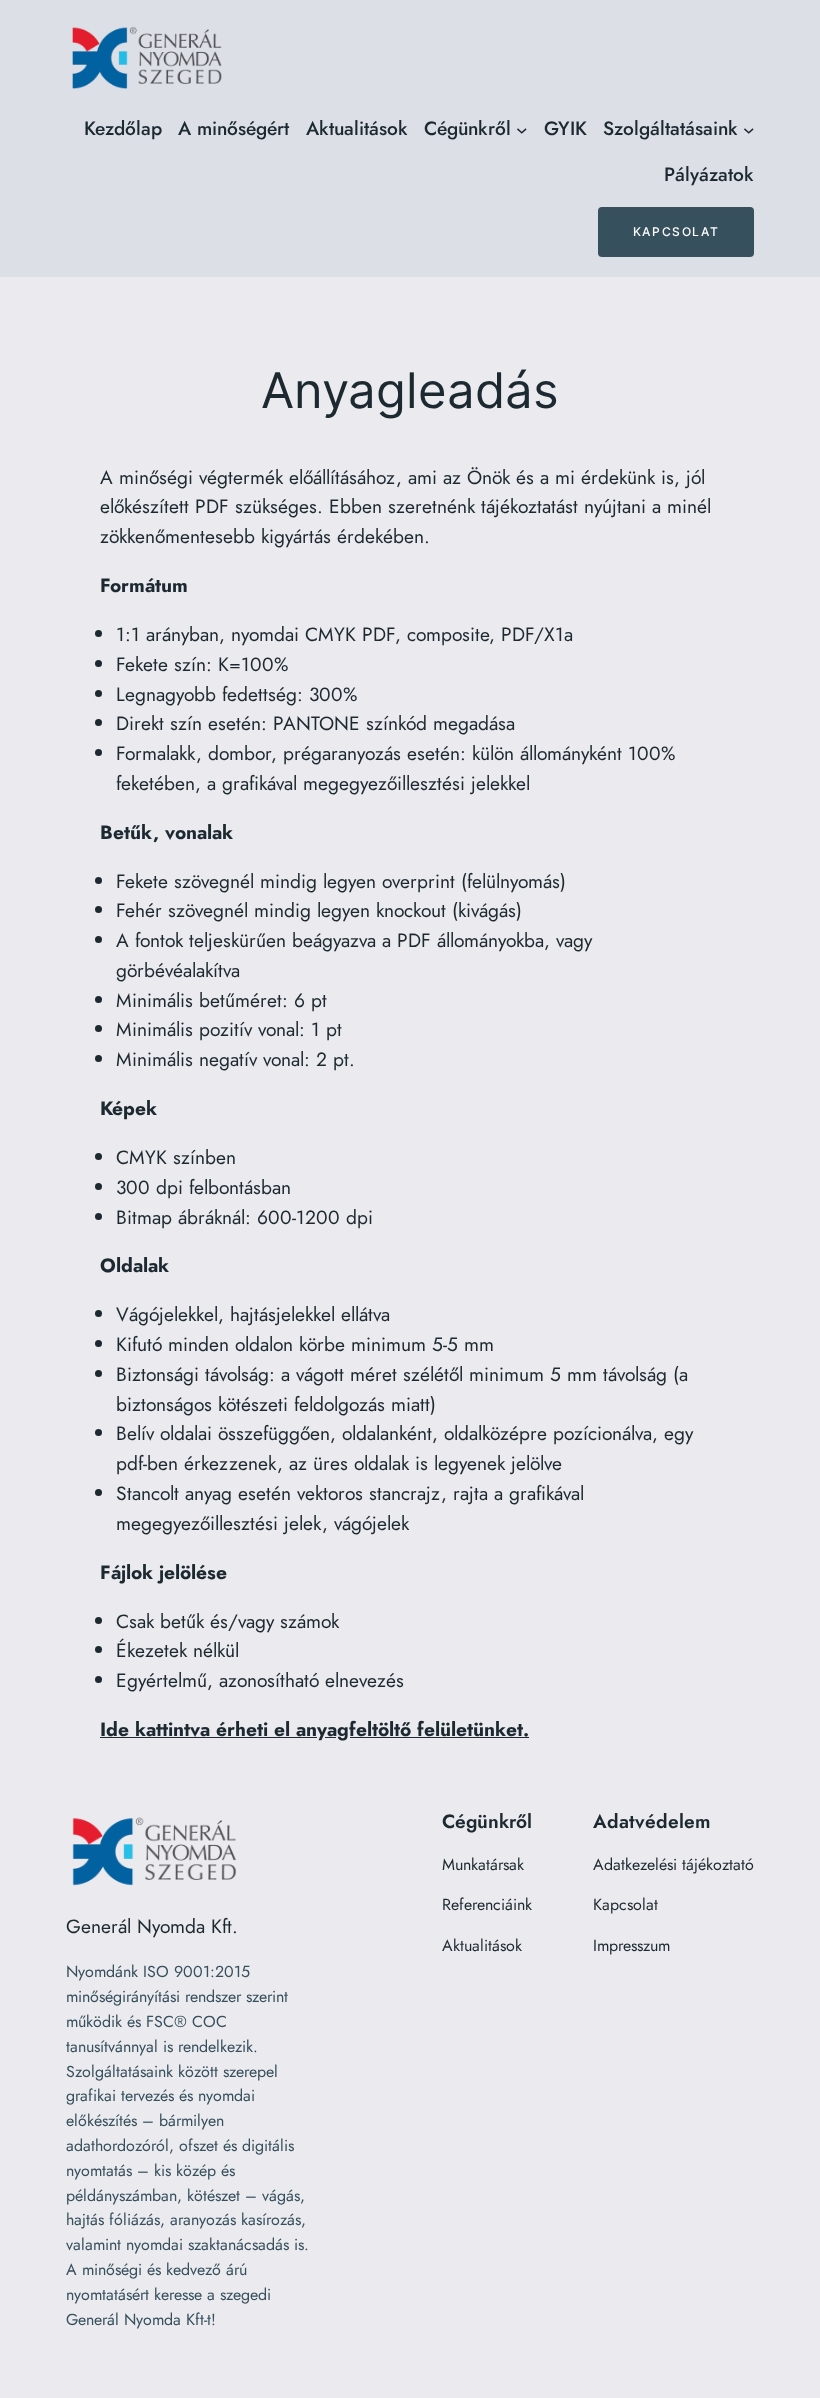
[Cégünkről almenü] (522, 129)
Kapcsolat (676, 231)
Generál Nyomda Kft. (152, 1926)
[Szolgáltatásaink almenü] (749, 129)
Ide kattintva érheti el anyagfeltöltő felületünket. (314, 1729)
